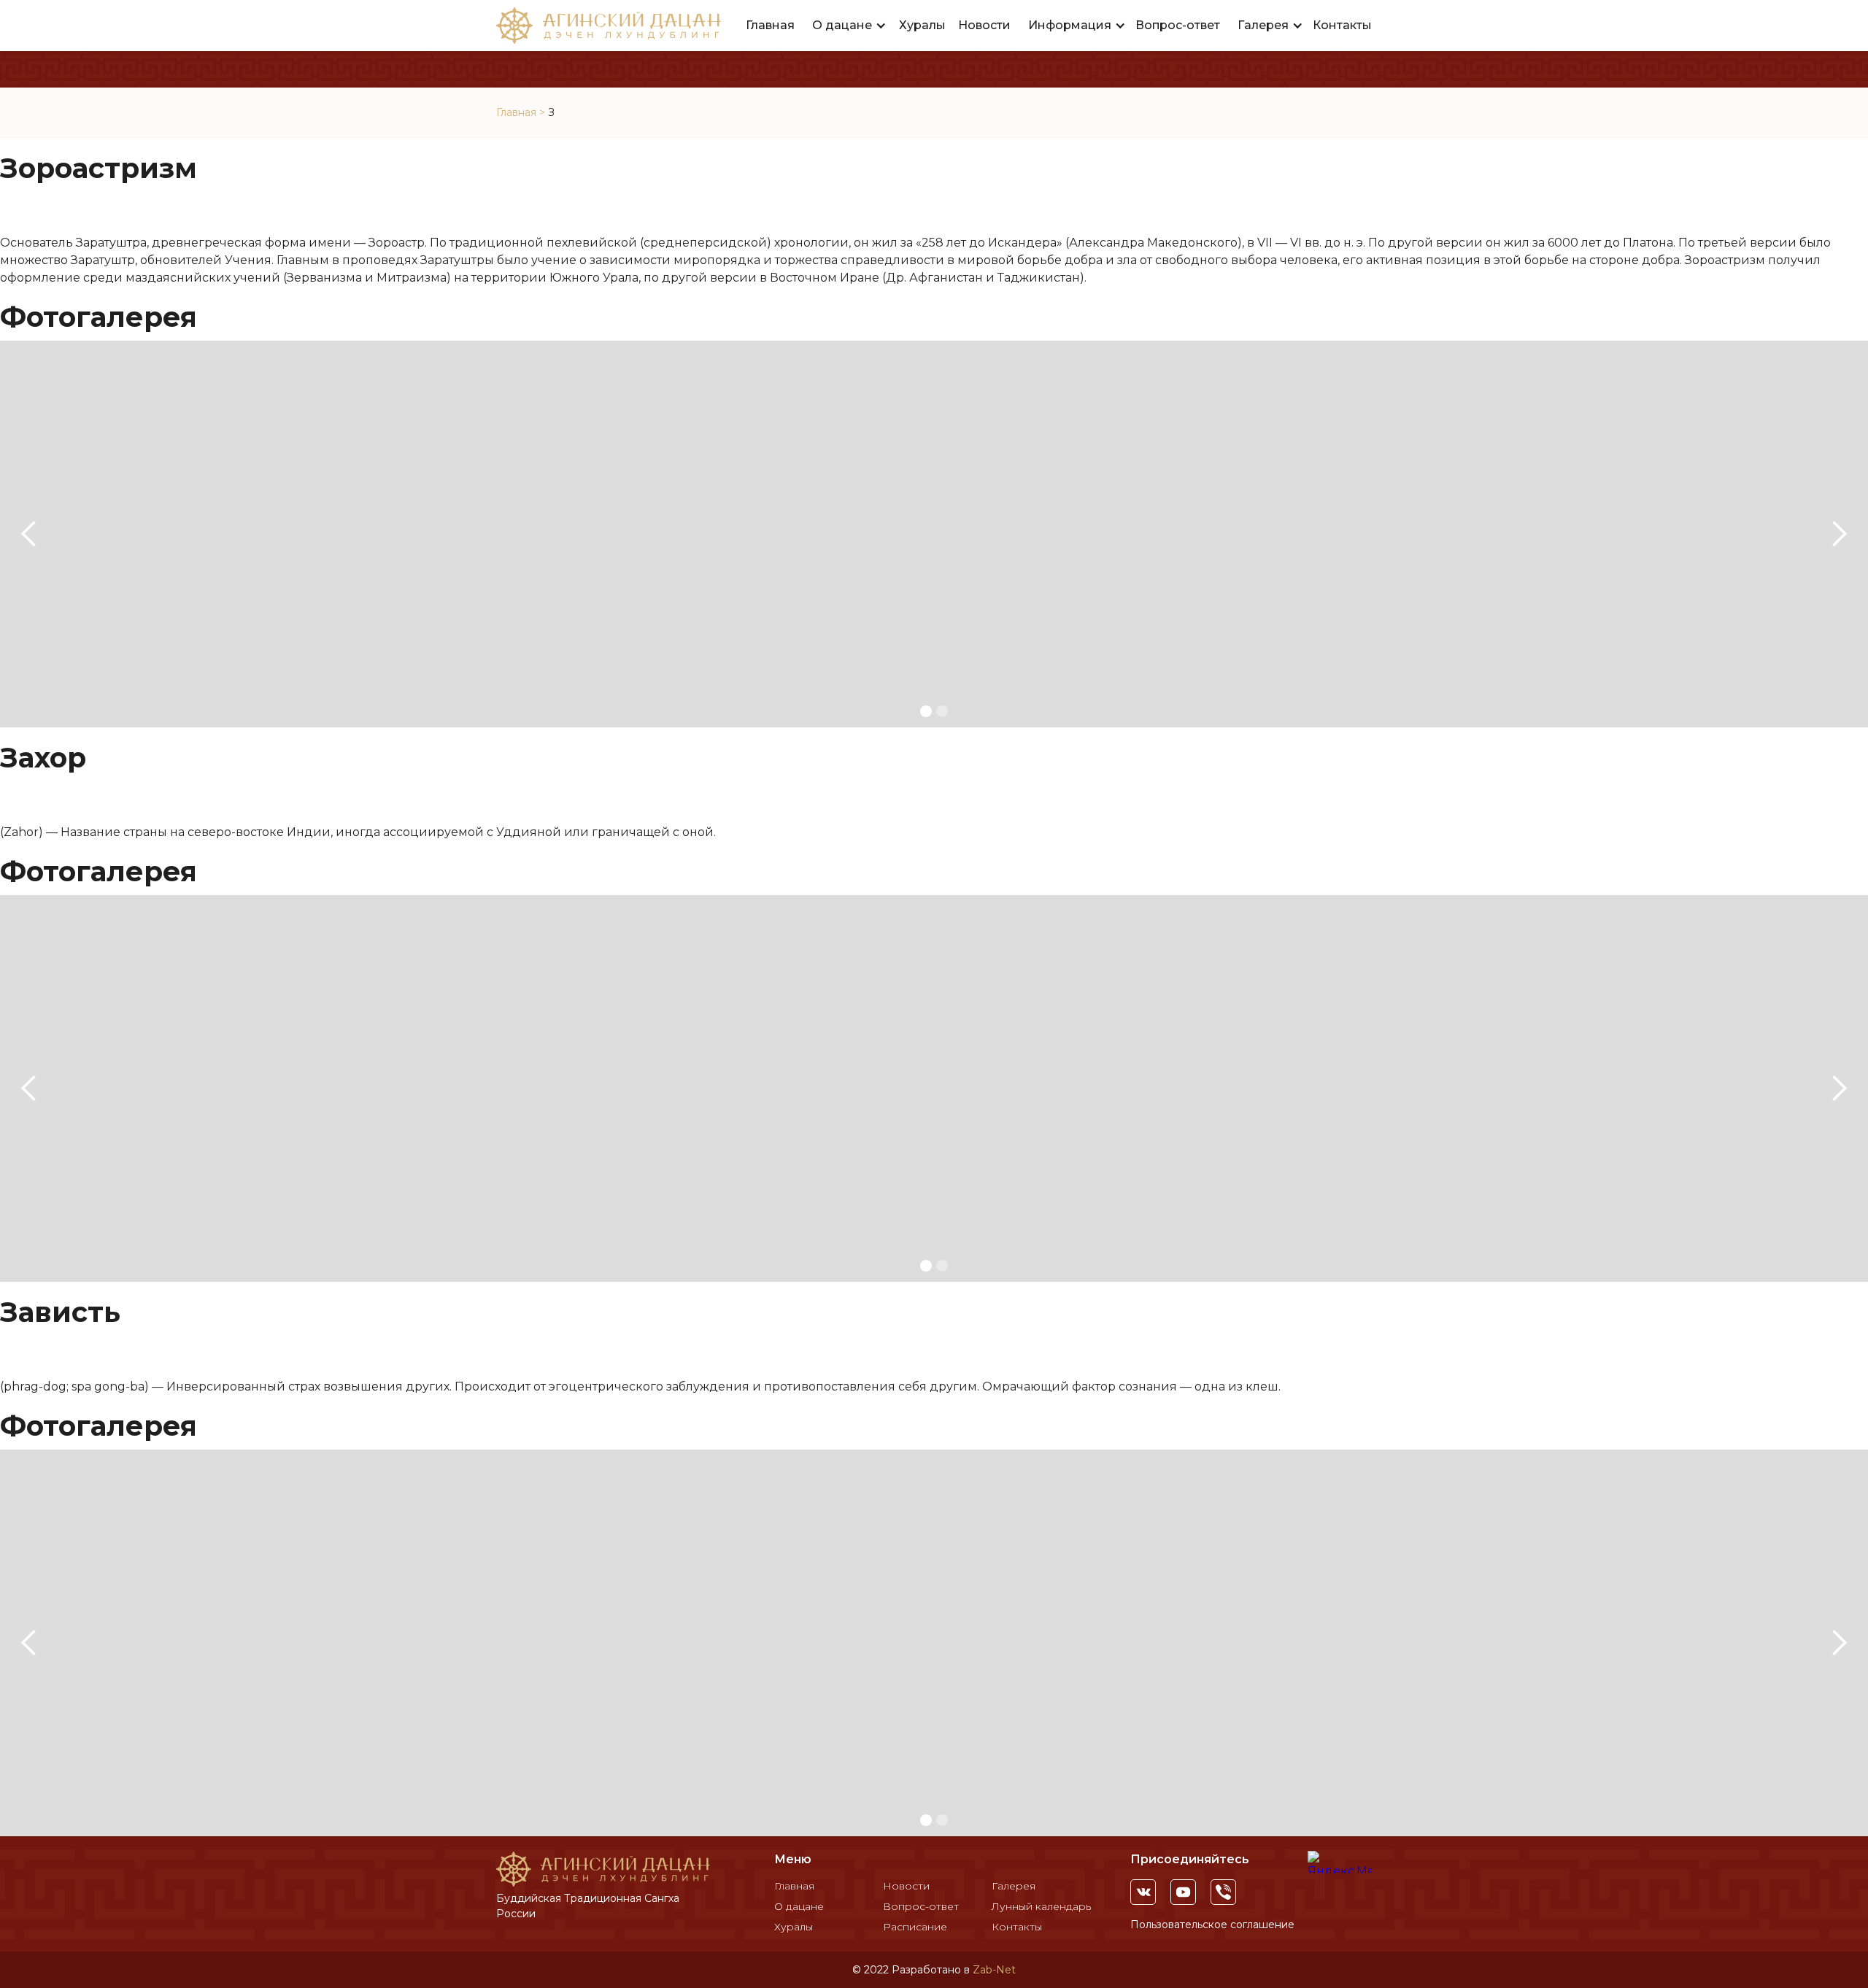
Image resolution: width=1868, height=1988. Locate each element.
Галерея (1014, 1886)
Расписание (915, 1927)
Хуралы (922, 25)
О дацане (799, 1906)
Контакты (1342, 25)
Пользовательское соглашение (1212, 1925)
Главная (770, 25)
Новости (984, 25)
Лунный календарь (1041, 1906)
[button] (849, 26)
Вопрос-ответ (1178, 25)
